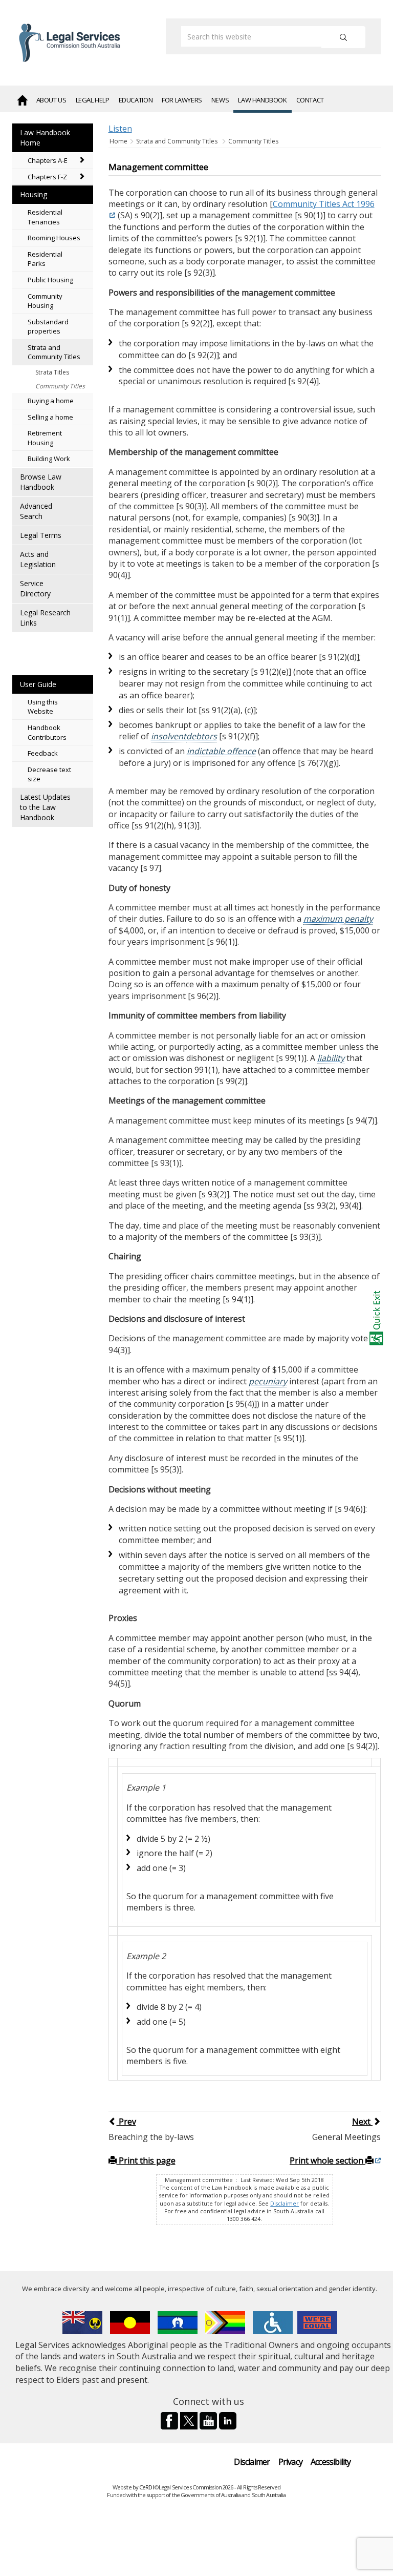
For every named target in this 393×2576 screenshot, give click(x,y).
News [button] (220, 100)
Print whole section (327, 2160)
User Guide (38, 684)
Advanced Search (36, 511)
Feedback (43, 753)
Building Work (49, 459)
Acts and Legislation (38, 559)
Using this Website (43, 707)
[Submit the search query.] (343, 37)
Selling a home (50, 417)
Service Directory (35, 588)
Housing (34, 194)
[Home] (22, 99)
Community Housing (45, 301)
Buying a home (51, 401)
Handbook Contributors (47, 732)
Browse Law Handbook (41, 482)
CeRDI (146, 2487)
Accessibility (331, 2462)
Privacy (290, 2462)
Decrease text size (49, 774)
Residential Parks (45, 259)
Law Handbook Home (45, 138)
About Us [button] (51, 100)
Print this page (146, 2160)
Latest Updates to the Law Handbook (45, 807)
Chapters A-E (48, 160)
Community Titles (60, 386)
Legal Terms (41, 535)
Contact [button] (310, 100)
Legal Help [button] (93, 100)
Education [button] (136, 100)
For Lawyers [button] (182, 100)
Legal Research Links (45, 618)
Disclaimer (285, 2204)
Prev (126, 2122)
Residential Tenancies (45, 217)
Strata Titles (52, 372)
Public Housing (50, 280)
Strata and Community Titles (54, 352)
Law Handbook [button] (262, 100)
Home (119, 141)
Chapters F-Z (47, 177)
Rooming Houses (54, 238)
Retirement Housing (45, 438)
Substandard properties (48, 327)
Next (362, 2122)
